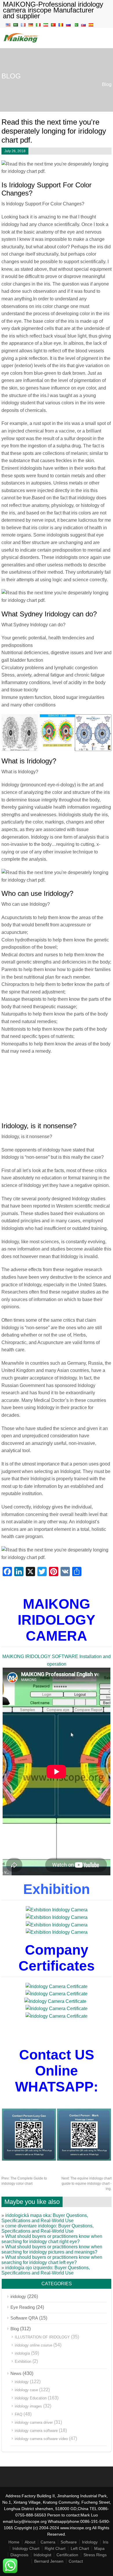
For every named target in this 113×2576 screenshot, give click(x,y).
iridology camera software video (41, 2439)
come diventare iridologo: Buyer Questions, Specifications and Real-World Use (48, 2228)
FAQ (19, 2414)
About (30, 2542)
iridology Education (31, 2398)
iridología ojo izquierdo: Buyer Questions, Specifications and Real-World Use (46, 2270)
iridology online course (33, 2345)
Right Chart (55, 2548)
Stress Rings (95, 2555)
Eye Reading (23, 2307)
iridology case (26, 2390)
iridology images (28, 2406)
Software (69, 2542)
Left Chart (80, 2548)
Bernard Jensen (49, 2561)
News (16, 2373)
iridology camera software (36, 2431)
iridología (22, 2353)
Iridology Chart (26, 2548)
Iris (106, 2542)
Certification (67, 2555)
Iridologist (42, 2555)
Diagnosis (19, 2555)
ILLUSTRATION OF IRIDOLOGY (42, 2337)
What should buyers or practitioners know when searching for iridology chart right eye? (52, 2239)
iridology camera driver (34, 2422)
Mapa (99, 2548)
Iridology (90, 2542)
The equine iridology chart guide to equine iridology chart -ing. (86, 2184)
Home (14, 2542)
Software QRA (24, 2318)
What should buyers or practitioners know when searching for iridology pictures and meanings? (52, 2249)
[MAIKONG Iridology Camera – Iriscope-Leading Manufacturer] (21, 42)
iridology (18, 2296)
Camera (48, 2542)
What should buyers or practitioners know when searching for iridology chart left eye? (52, 2260)
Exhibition (23, 2361)
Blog (107, 84)
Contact (76, 2561)
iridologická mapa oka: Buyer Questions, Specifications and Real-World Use (45, 2218)
